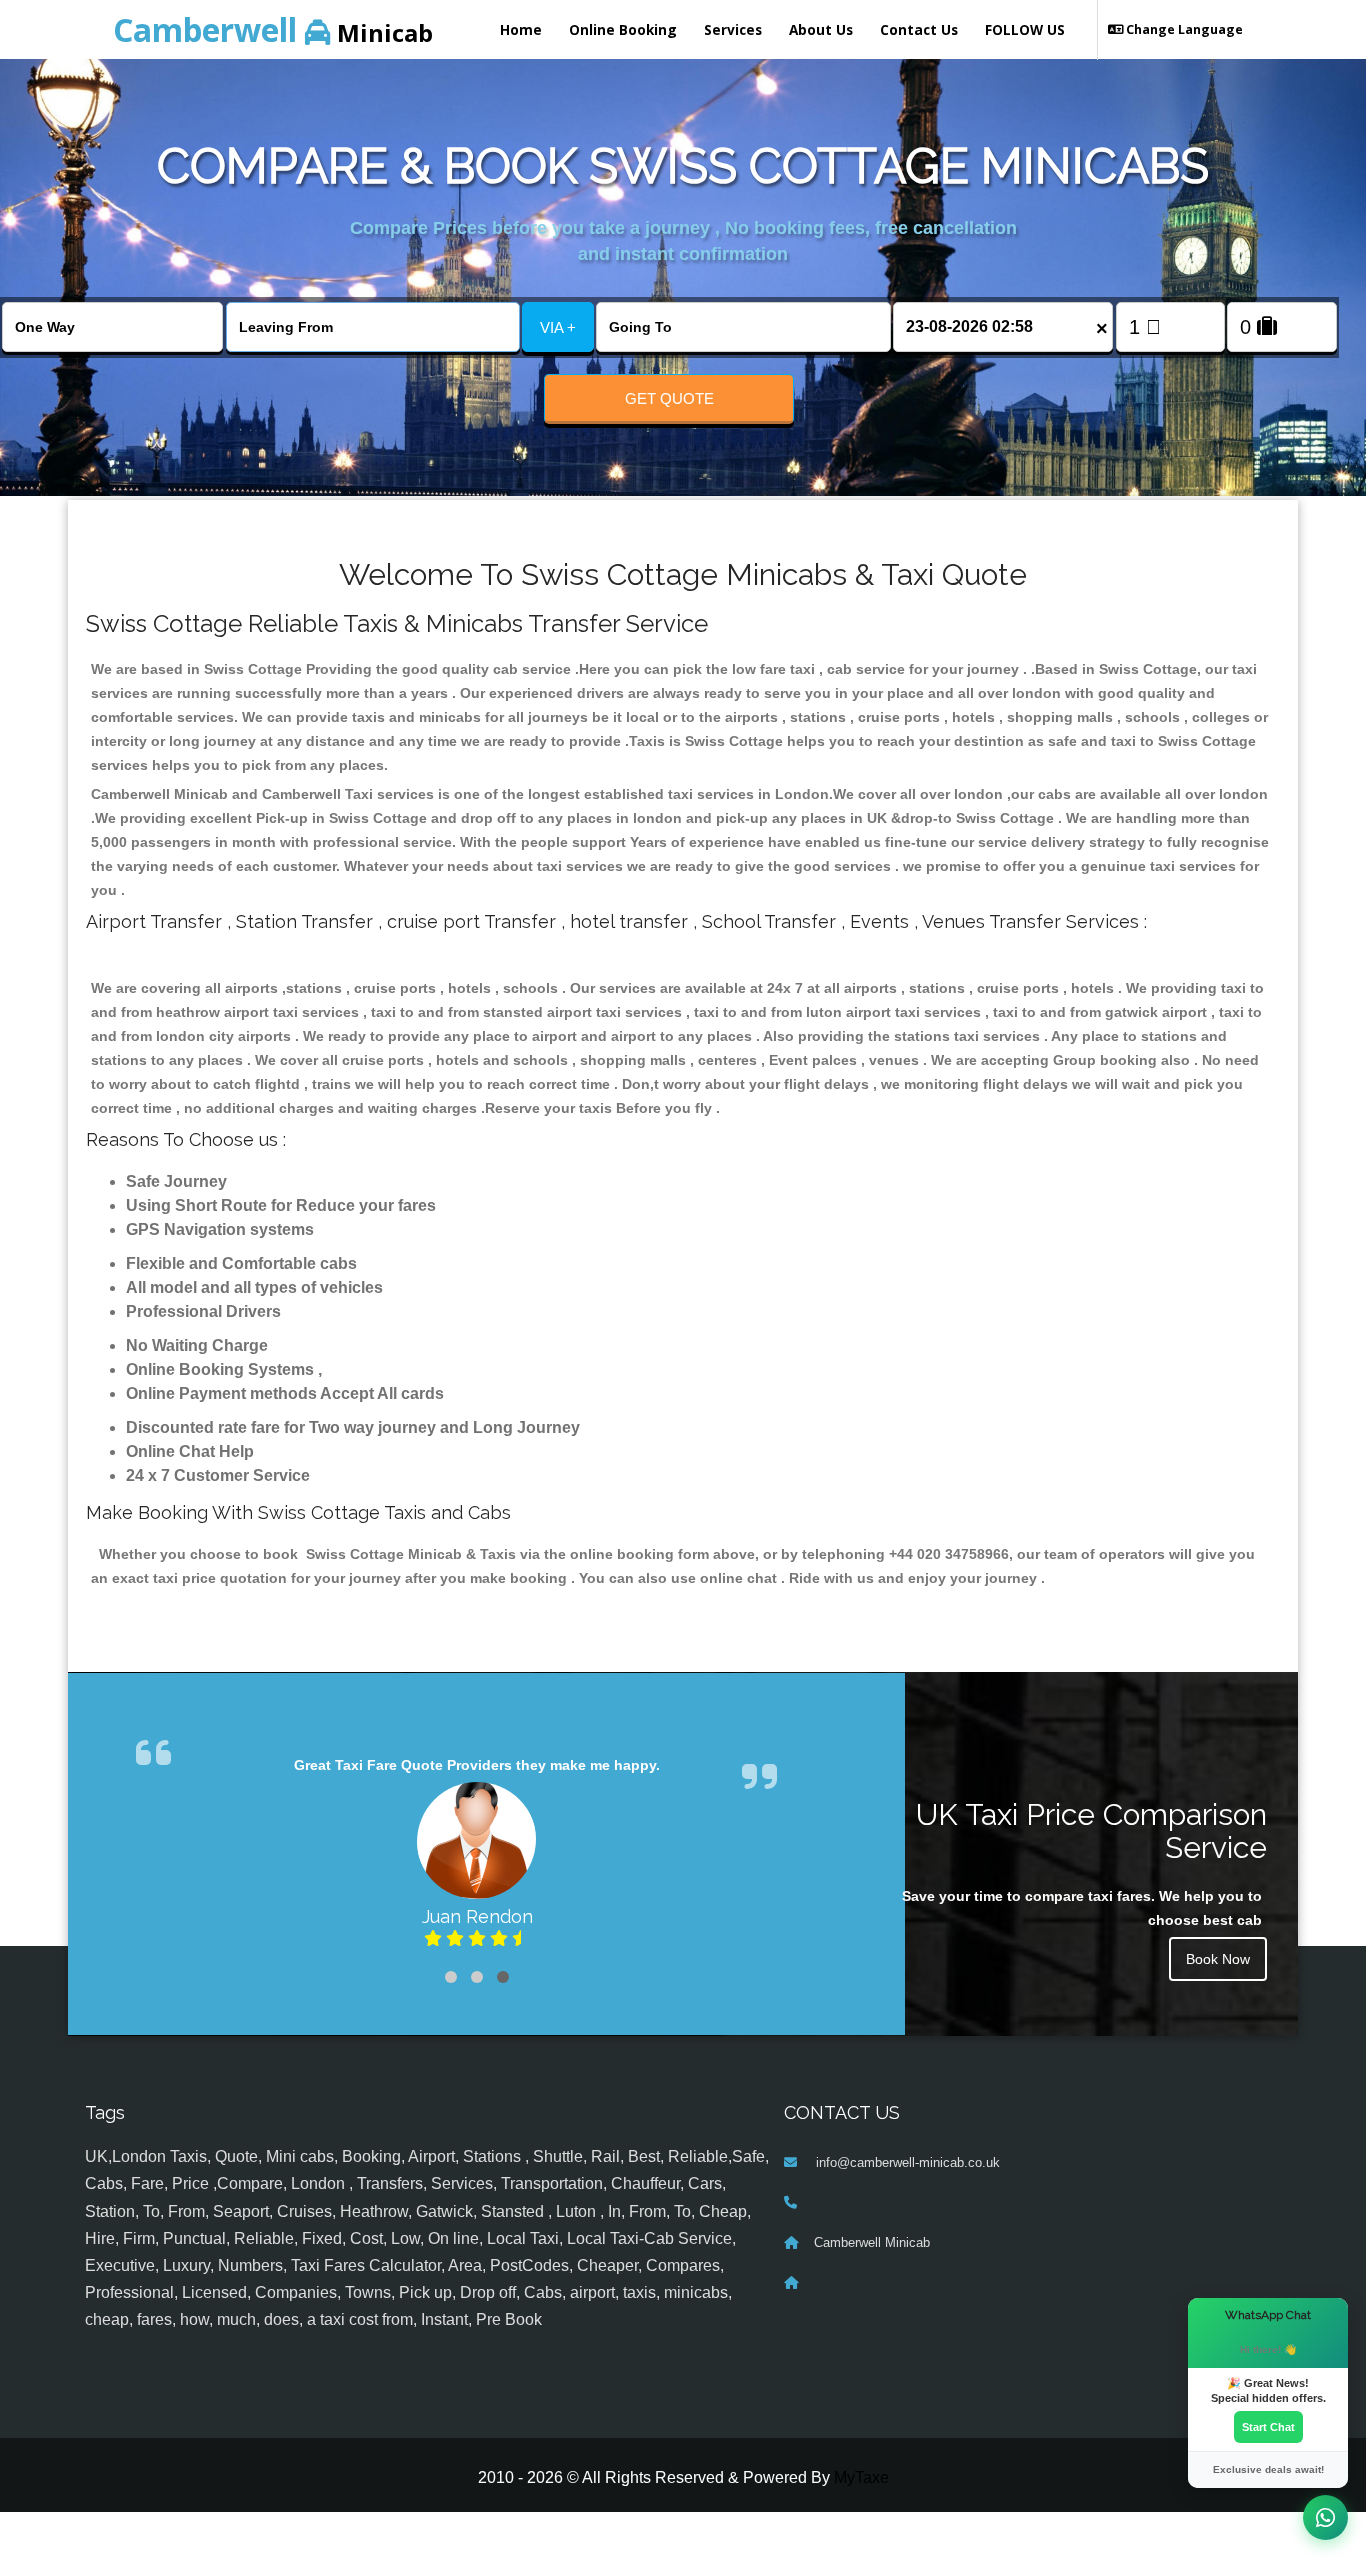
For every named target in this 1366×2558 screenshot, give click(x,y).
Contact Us (919, 29)
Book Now (1218, 1959)
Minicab (273, 29)
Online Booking (623, 29)
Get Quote (669, 398)
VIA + (558, 327)
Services (733, 29)
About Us (821, 29)
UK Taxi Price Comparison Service (1091, 1831)
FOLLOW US (1025, 29)
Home (521, 29)
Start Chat (1268, 2427)
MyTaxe (861, 2477)
